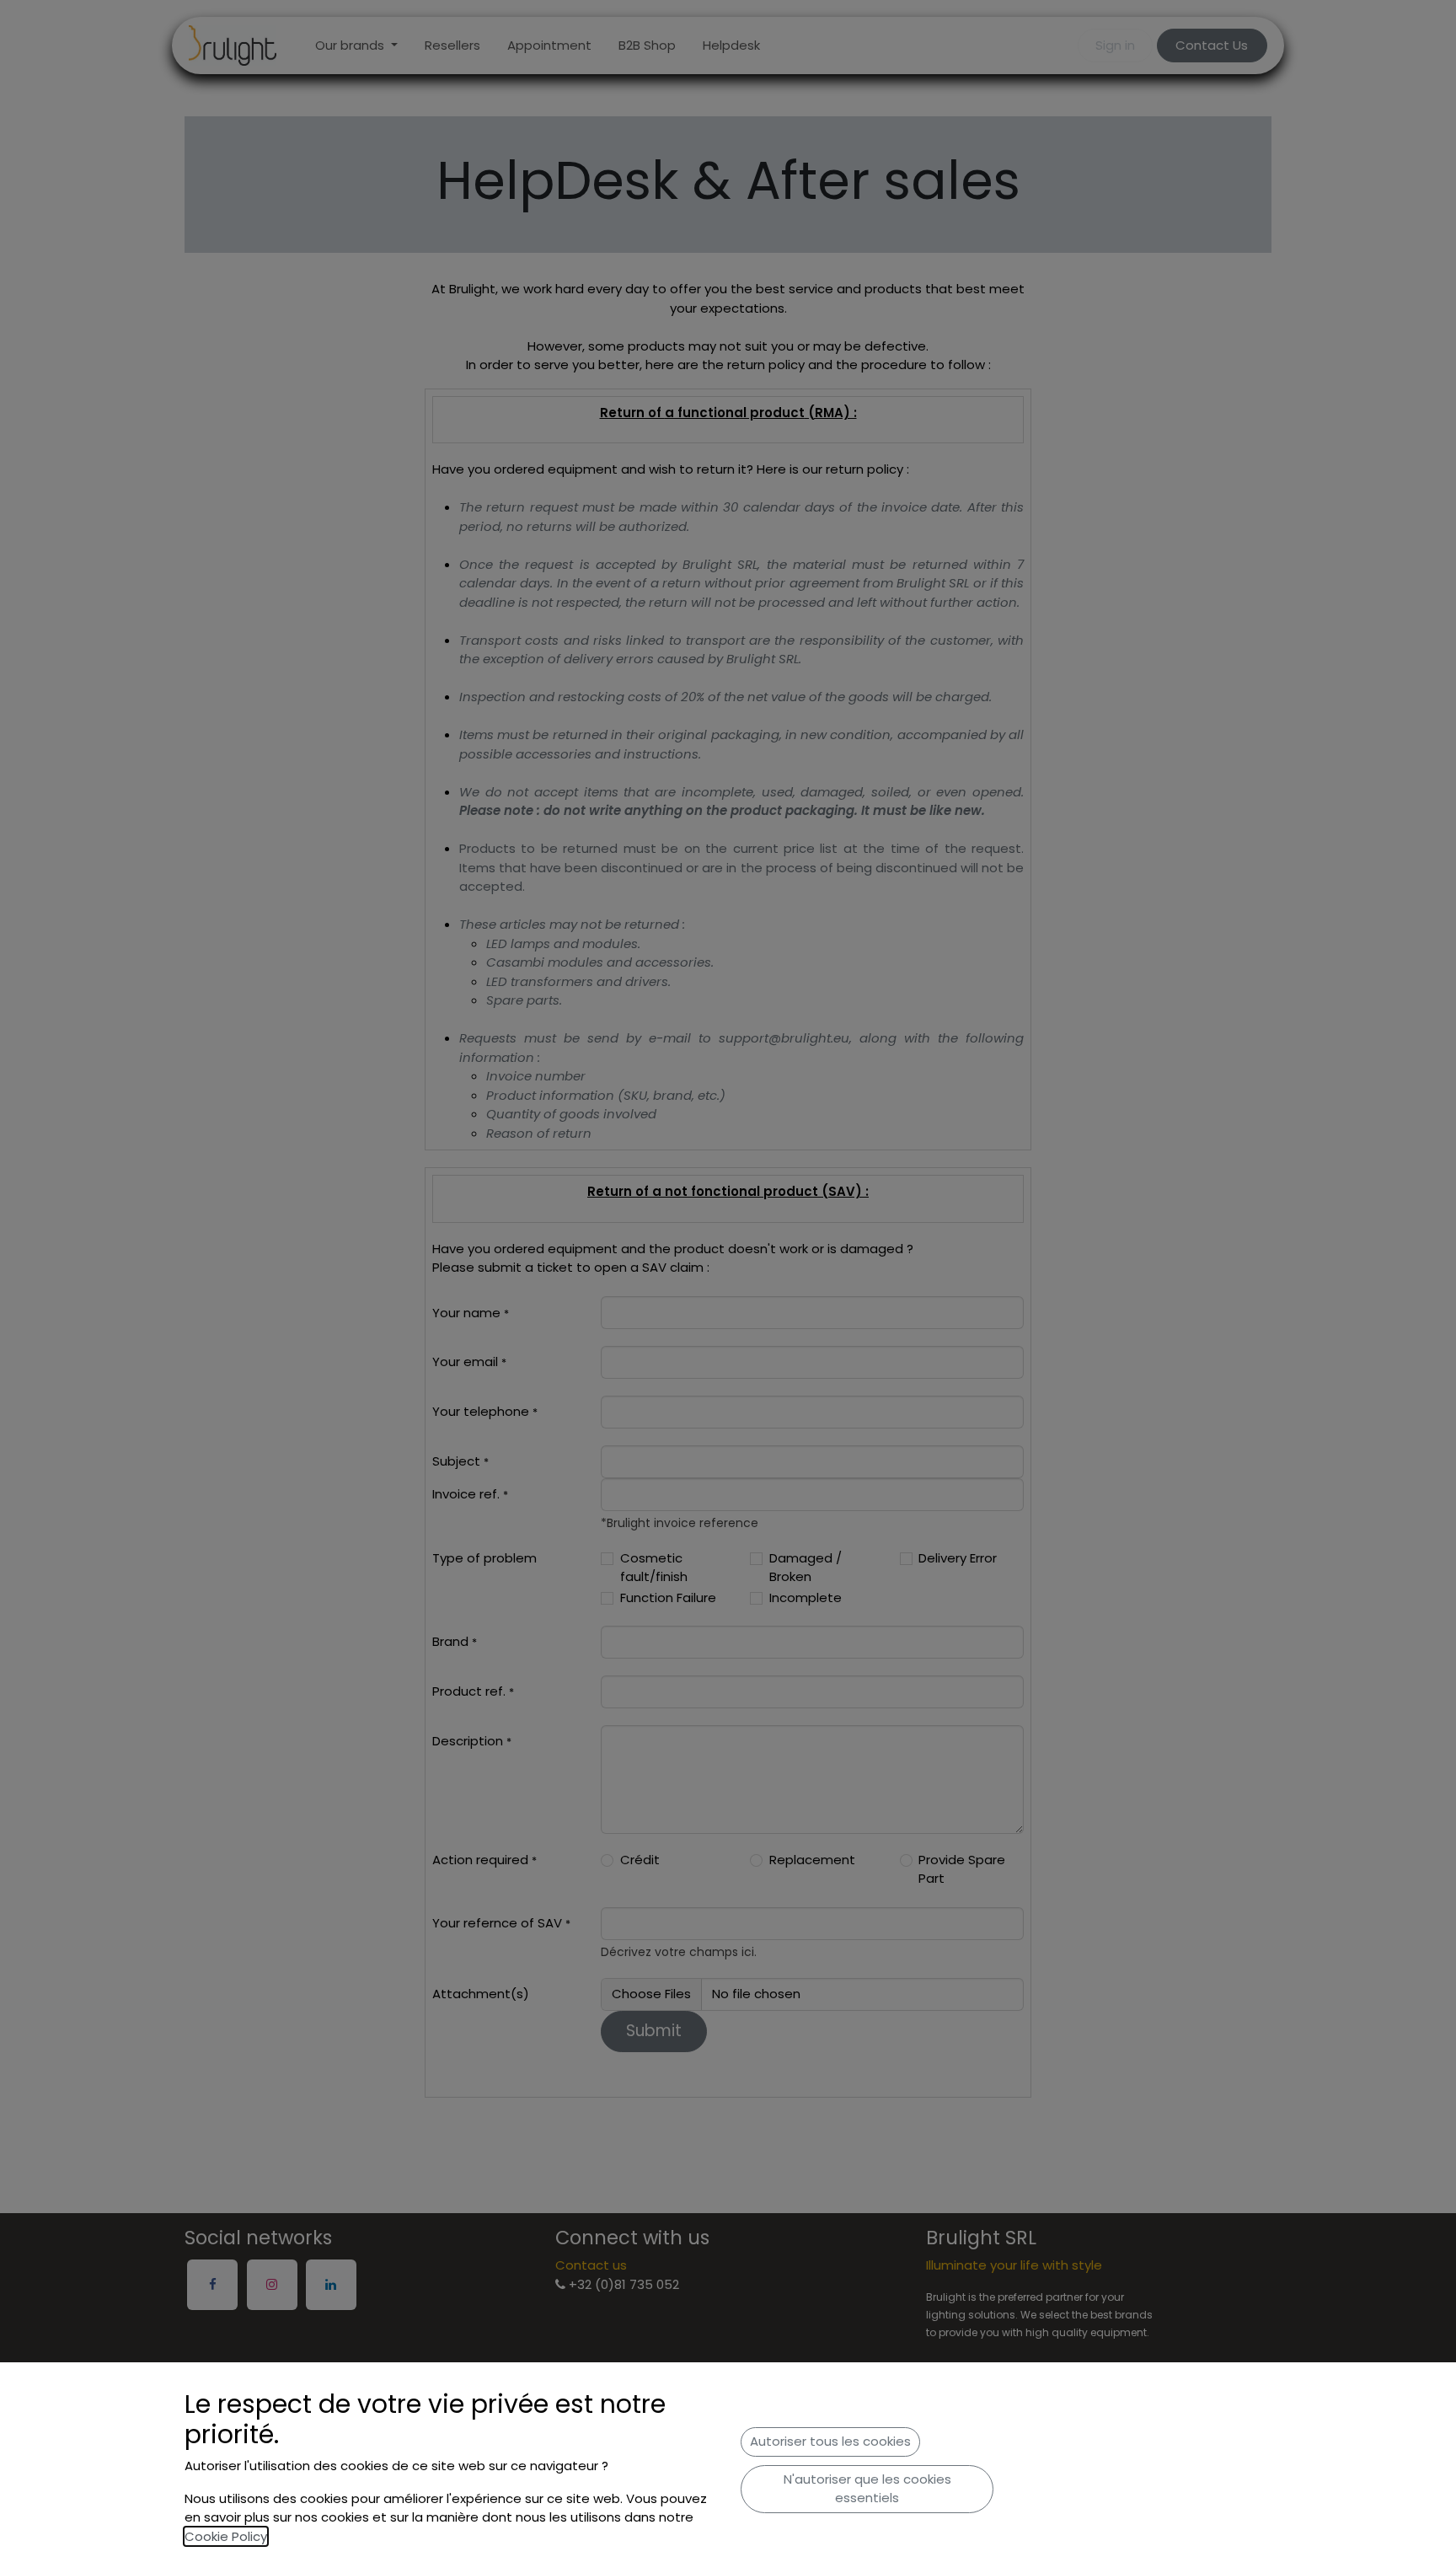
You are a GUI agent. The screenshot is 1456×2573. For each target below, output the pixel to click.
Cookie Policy (226, 2536)
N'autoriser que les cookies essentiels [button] (867, 2489)
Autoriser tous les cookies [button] (830, 2441)
